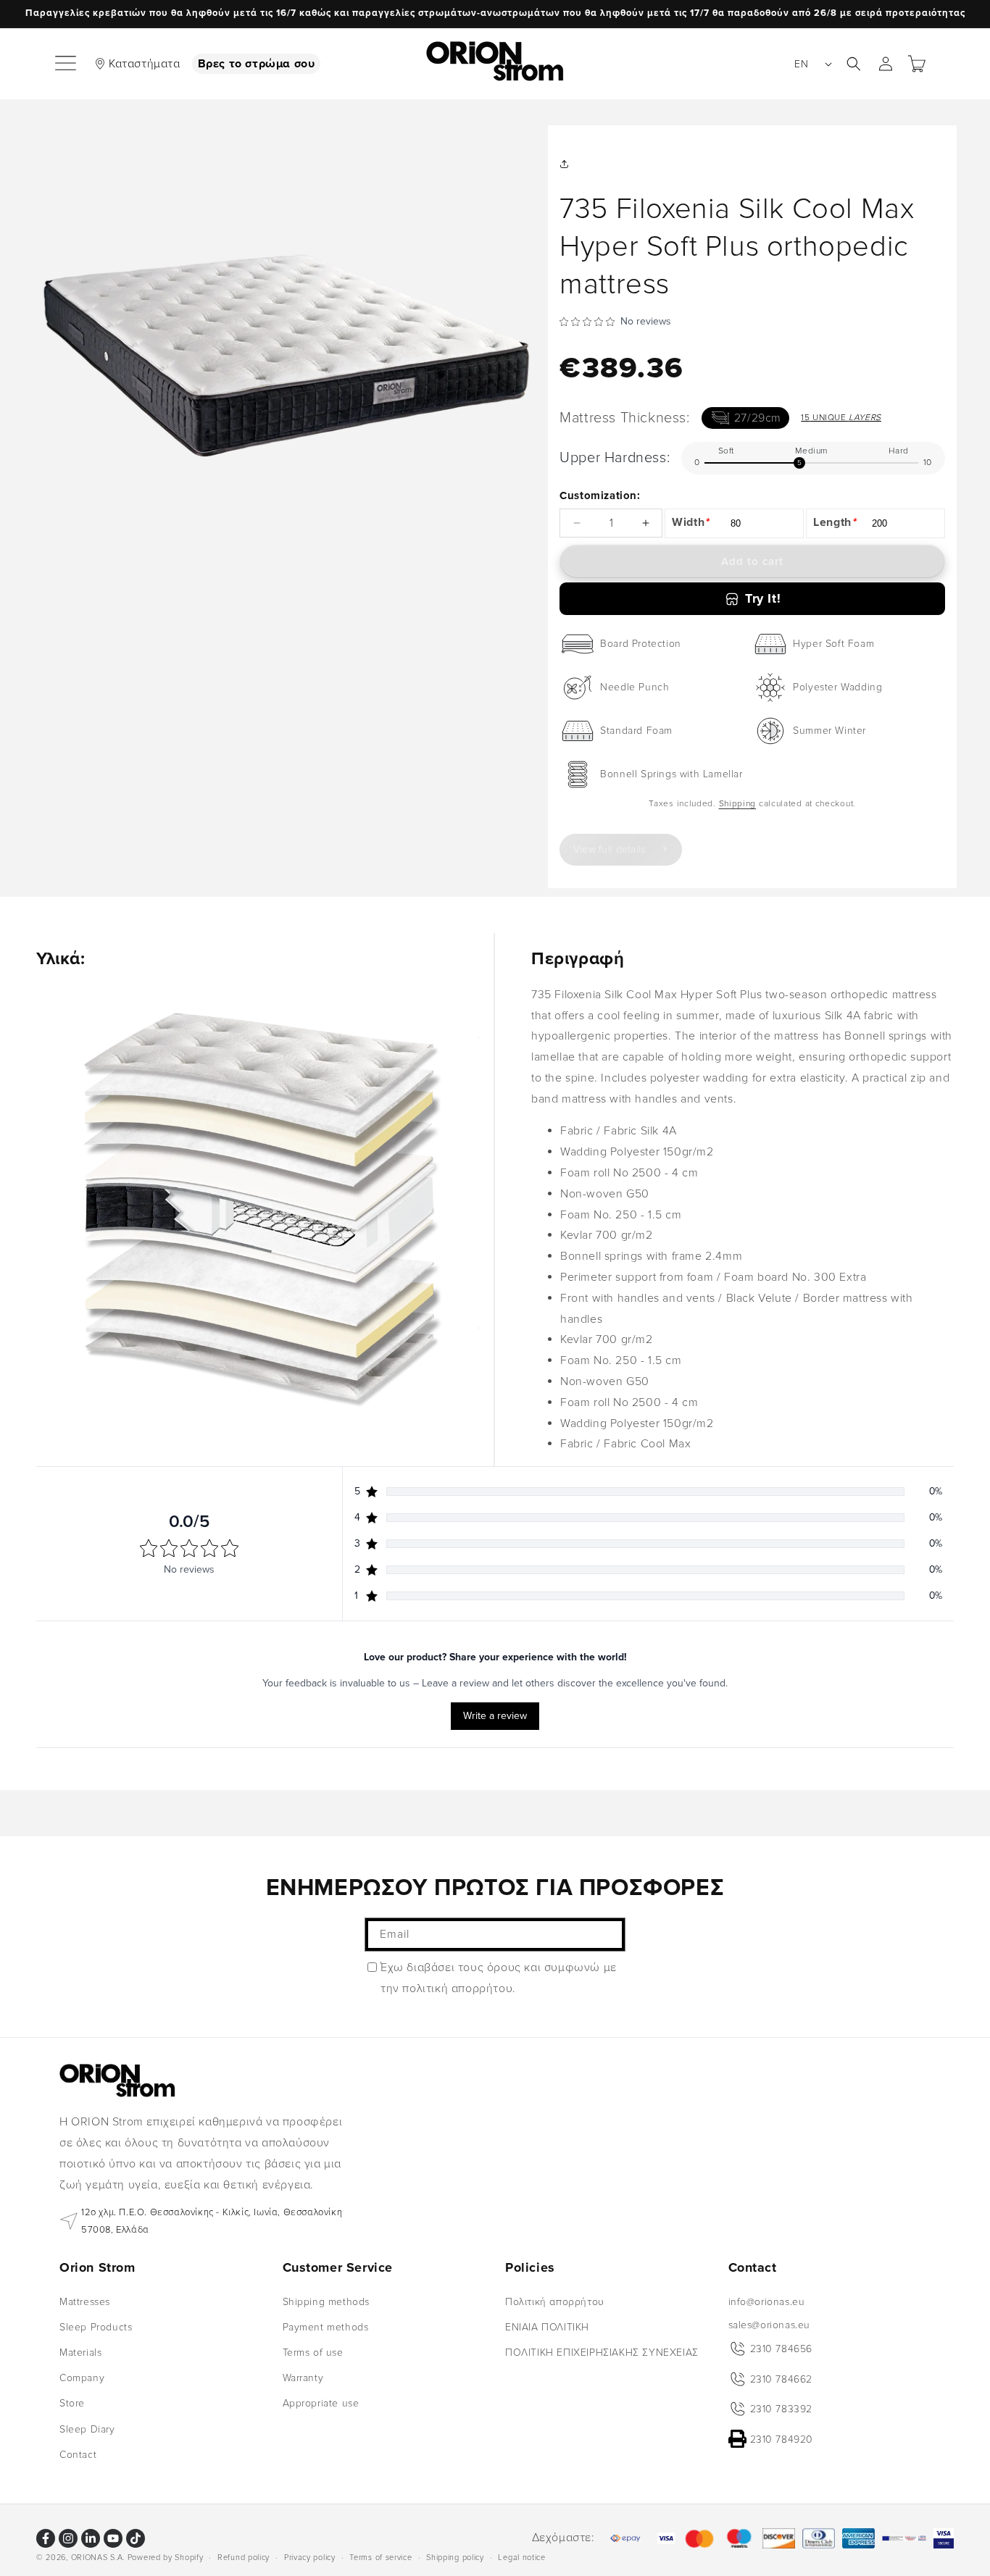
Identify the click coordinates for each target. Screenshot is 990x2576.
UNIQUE (841, 418)
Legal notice (521, 2557)
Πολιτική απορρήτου (555, 2301)
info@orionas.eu (767, 2301)
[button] (67, 64)
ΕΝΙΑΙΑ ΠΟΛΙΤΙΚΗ (547, 2326)
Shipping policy (455, 2557)
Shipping (738, 804)
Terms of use (313, 2353)
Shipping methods (326, 2301)
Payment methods (326, 2326)
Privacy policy (310, 2557)
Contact (78, 2454)
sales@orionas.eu (770, 2324)
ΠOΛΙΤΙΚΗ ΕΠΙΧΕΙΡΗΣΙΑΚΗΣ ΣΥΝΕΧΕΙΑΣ (602, 2353)
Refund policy (244, 2557)
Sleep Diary (87, 2429)
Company (82, 2378)
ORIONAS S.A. (98, 2558)
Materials (80, 2353)
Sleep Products (96, 2326)
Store (72, 2403)
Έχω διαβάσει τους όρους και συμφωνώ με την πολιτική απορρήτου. (499, 1978)
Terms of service (380, 2557)
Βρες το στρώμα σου (257, 64)
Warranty (303, 2378)
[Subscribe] (609, 1935)
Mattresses (85, 2301)
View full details (610, 849)
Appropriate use (321, 2403)
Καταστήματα (145, 64)
